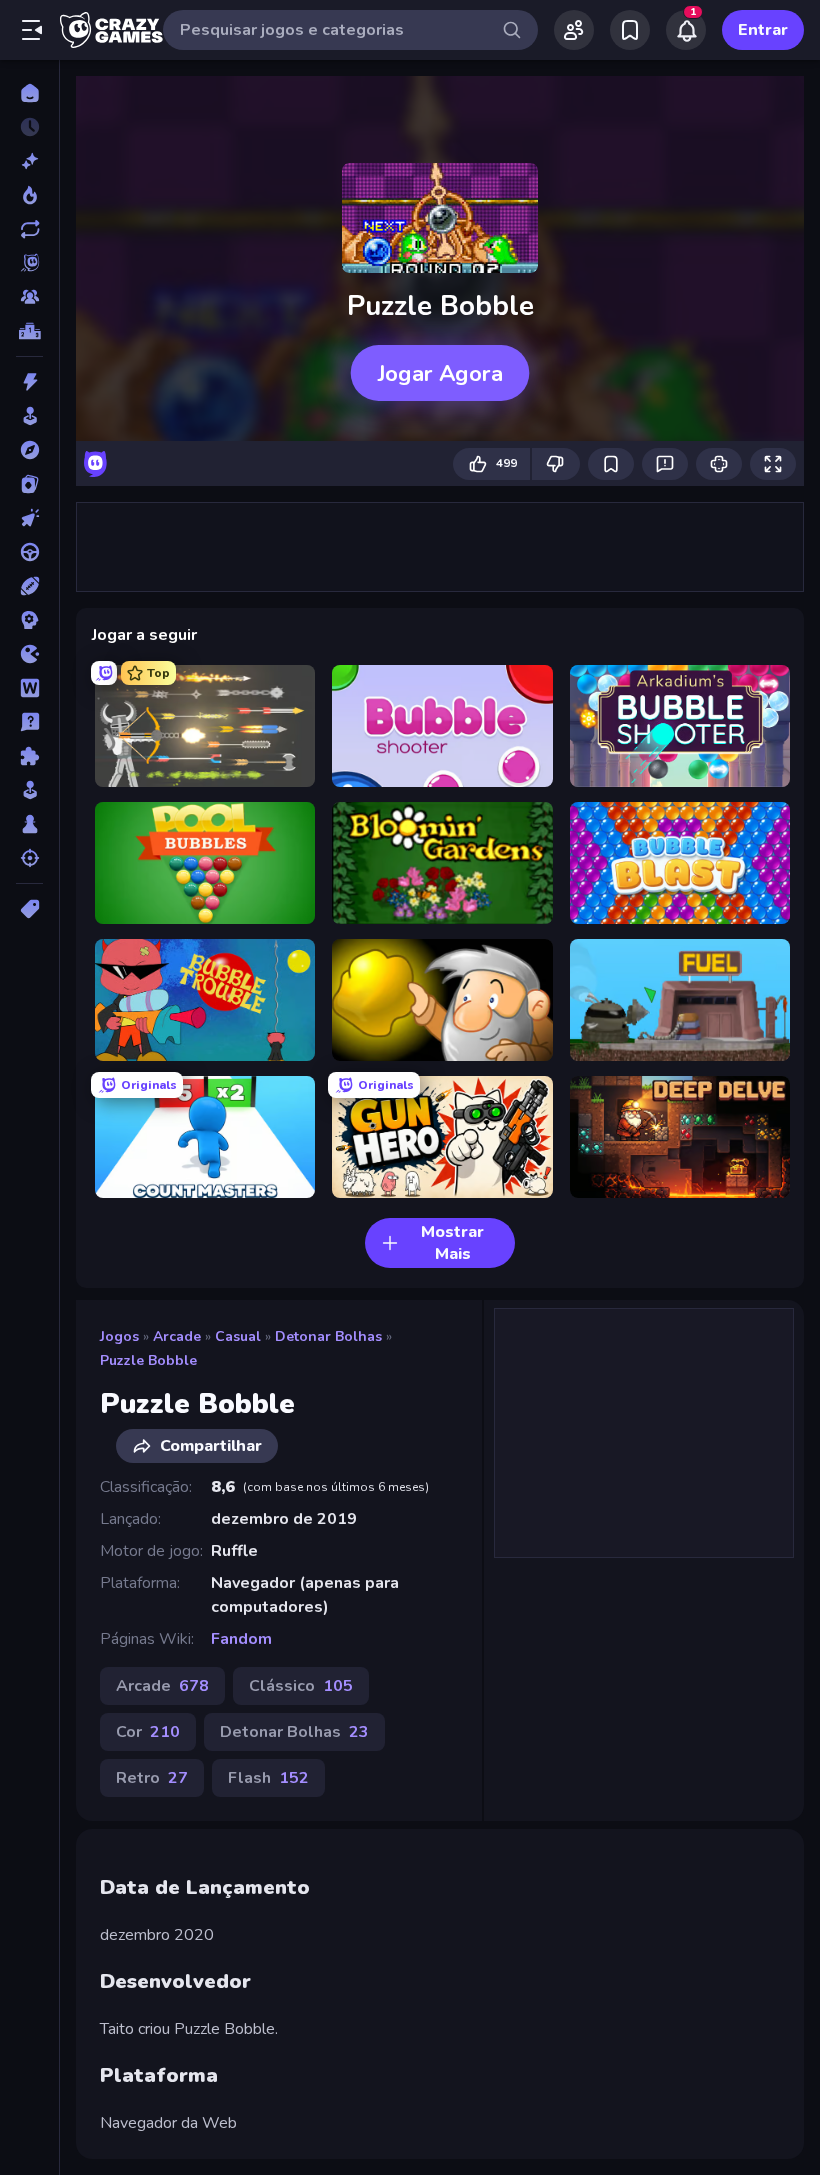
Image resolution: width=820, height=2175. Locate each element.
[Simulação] (29, 790)
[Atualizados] (29, 229)
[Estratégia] (29, 620)
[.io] (29, 654)
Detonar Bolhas (328, 1336)
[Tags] (29, 909)
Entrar (763, 30)
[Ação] (29, 382)
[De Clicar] (29, 518)
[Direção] (29, 552)
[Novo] (29, 161)
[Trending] (29, 195)
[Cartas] (29, 484)
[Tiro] (29, 858)
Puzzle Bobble (148, 1360)
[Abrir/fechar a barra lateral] (32, 30)
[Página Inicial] (29, 93)
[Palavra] (29, 688)
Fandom (241, 1639)
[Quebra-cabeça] (29, 756)
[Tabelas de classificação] (29, 331)
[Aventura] (29, 450)
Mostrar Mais (452, 1243)
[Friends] (574, 30)
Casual (238, 1336)
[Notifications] (686, 30)
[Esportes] (29, 586)
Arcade (177, 1336)
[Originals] (29, 263)
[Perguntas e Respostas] (29, 722)
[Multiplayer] (29, 297)
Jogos (119, 1336)
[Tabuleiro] (29, 824)
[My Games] (630, 30)
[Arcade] (29, 416)
